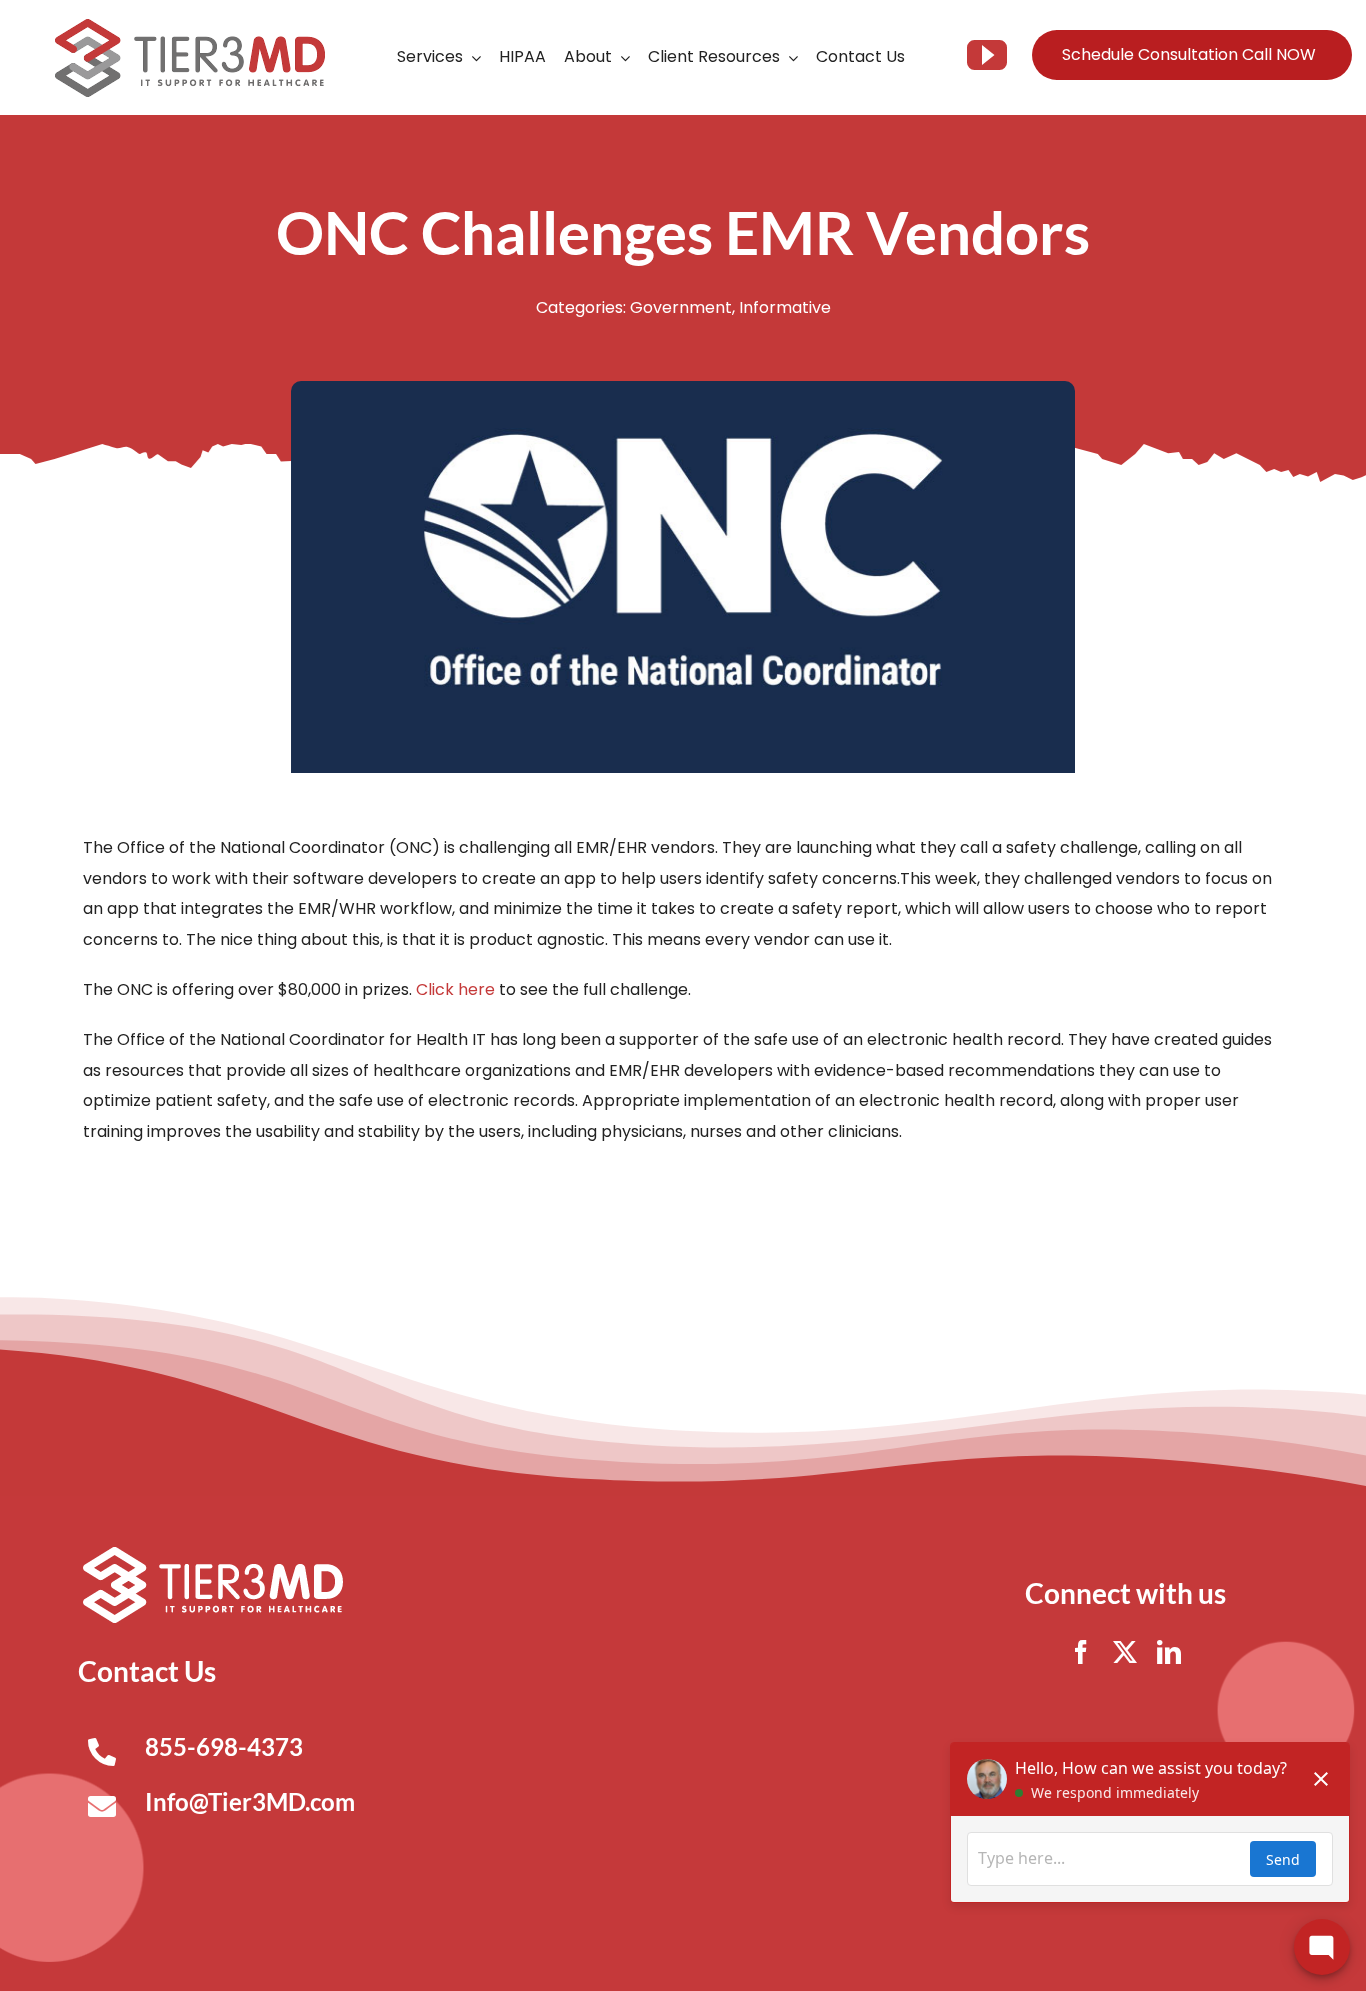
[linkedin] (1169, 1652)
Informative (785, 307)
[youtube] (987, 55)
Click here (455, 989)
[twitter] (1125, 1652)
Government (681, 307)
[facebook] (1081, 1652)
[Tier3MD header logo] (190, 26)
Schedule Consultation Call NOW (1189, 54)
